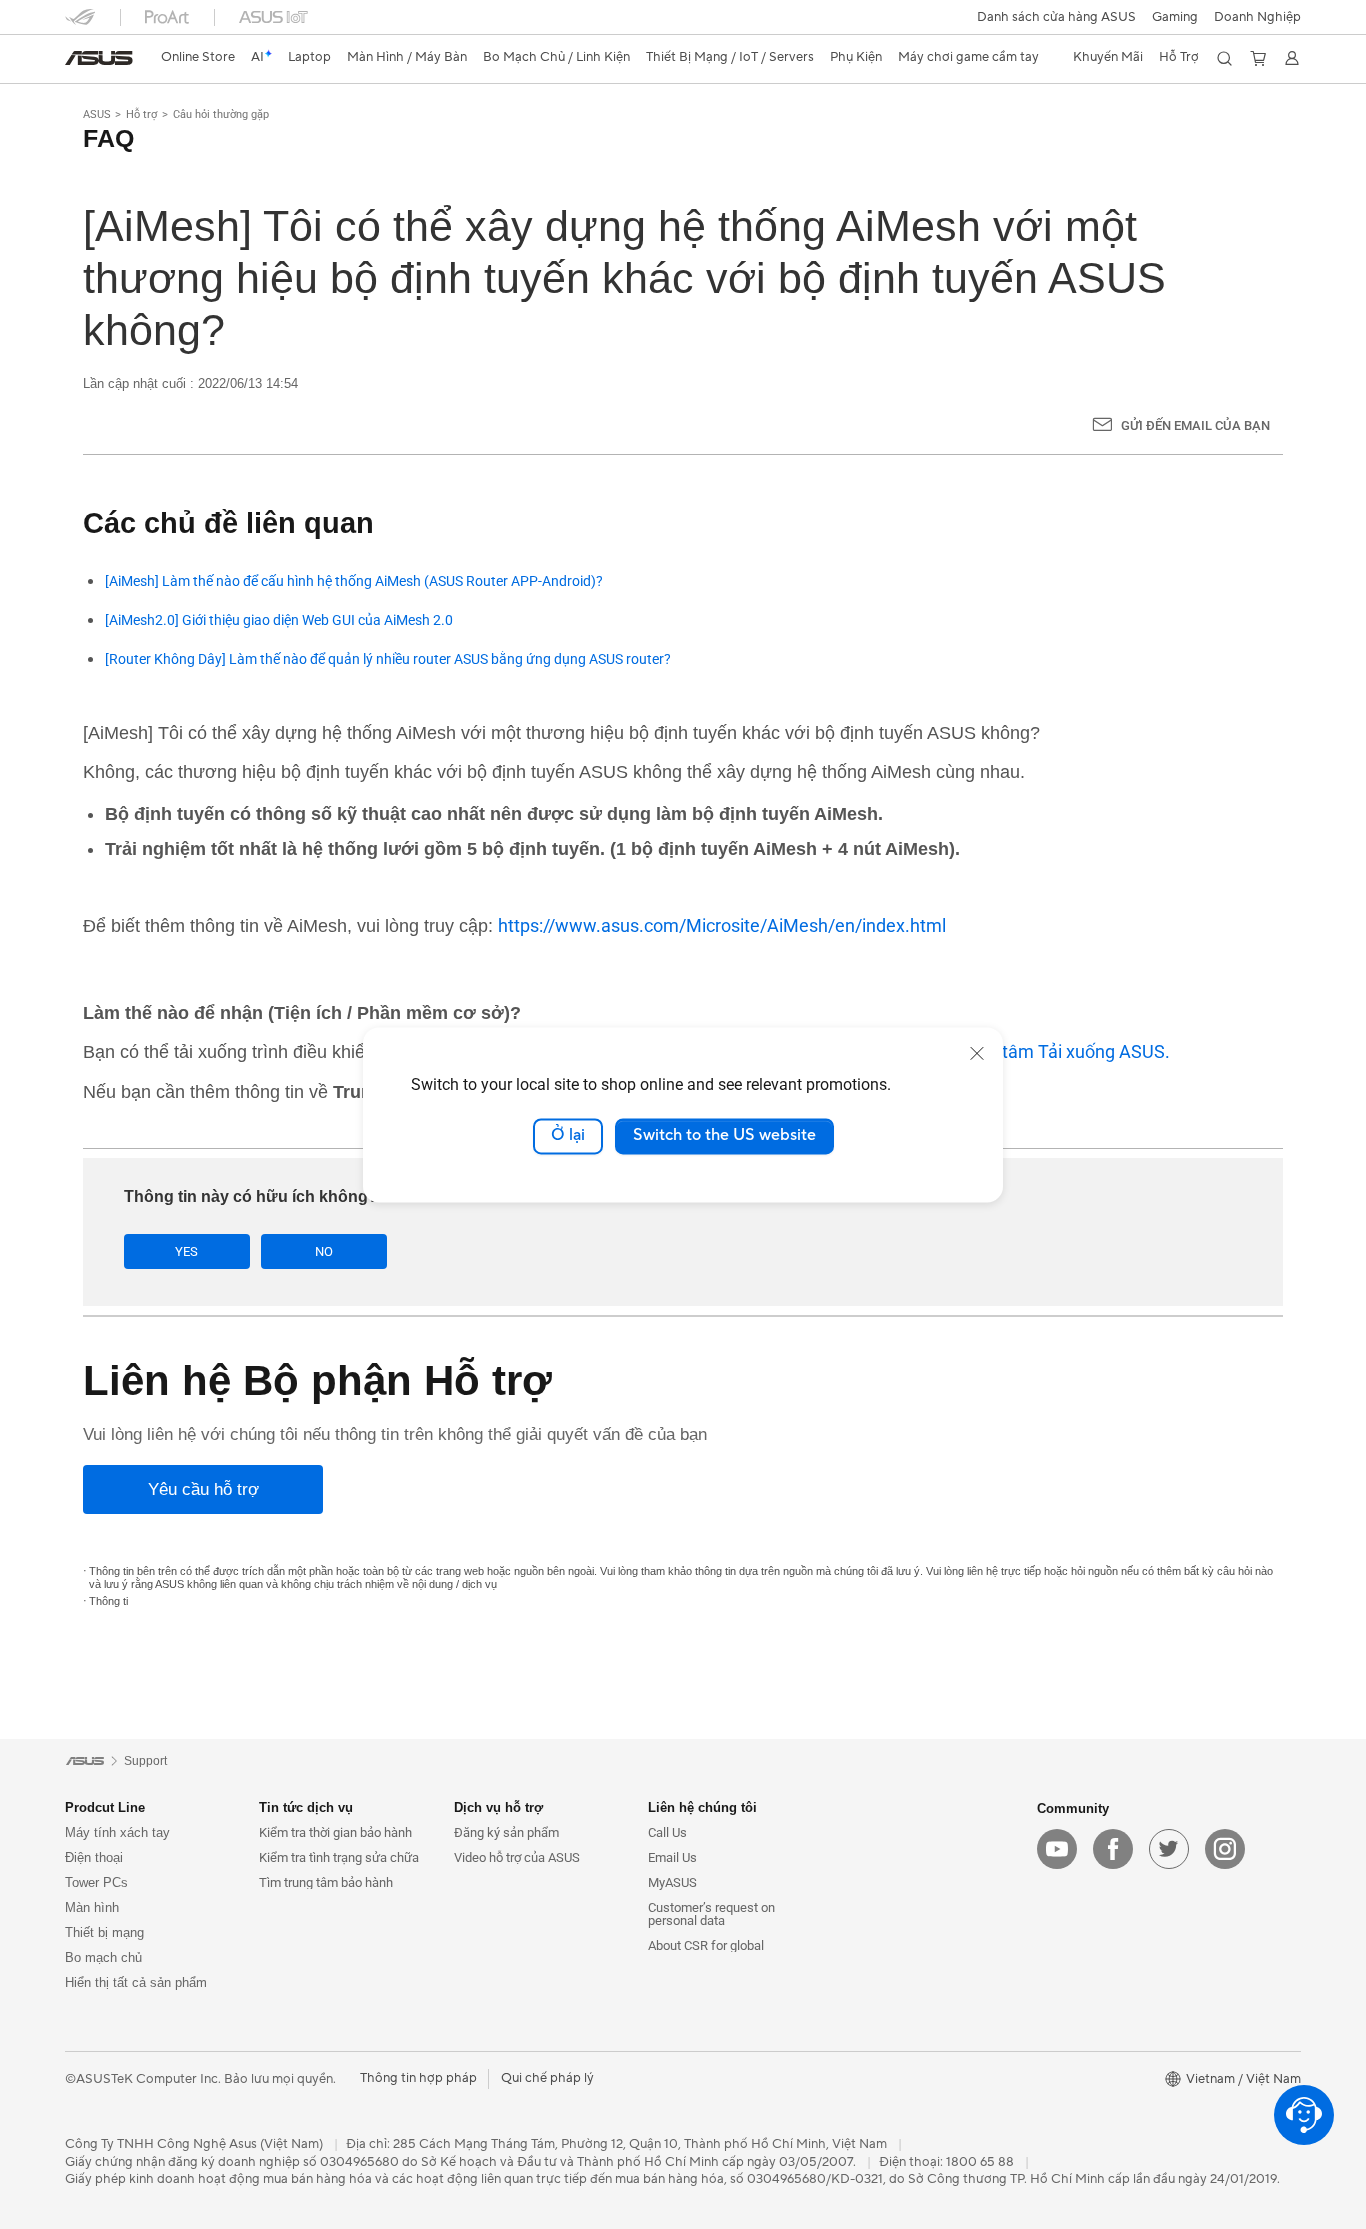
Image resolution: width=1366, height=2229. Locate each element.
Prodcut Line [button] (105, 1807)
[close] (977, 1053)
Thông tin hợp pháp (418, 2078)
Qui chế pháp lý (547, 2078)
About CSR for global (706, 1945)
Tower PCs (96, 1882)
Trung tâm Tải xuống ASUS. (1061, 1051)
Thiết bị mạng (104, 1932)
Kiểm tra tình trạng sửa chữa (339, 1857)
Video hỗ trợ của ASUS (517, 1857)
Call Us (667, 1832)
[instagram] (1225, 1849)
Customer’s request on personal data (711, 1914)
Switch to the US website (724, 1136)
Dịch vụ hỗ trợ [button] (498, 1807)
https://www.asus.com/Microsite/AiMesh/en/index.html (722, 925)
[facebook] (1113, 1849)
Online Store (198, 57)
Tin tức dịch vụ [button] (306, 1807)
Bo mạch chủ (103, 1957)
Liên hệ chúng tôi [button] (702, 1807)
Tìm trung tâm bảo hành (326, 1882)
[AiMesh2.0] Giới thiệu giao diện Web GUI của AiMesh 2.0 (279, 620)
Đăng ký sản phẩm (506, 1832)
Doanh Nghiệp (1257, 17)
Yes (186, 1251)
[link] (99, 58)
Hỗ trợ (141, 114)
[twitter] (1169, 1849)
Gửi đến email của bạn (1195, 425)
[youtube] (1057, 1849)
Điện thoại (94, 1857)
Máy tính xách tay (117, 1832)
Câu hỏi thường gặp (221, 114)
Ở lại (568, 1136)
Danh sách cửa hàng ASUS (1056, 17)
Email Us (672, 1857)
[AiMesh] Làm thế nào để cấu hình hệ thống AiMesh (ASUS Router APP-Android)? (354, 581)
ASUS (97, 114)
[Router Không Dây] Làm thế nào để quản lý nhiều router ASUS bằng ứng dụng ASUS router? (388, 659)
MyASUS (672, 1882)
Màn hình (92, 1907)
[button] (1175, 17)
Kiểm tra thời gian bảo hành (335, 1832)
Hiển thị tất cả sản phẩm (136, 1982)
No (324, 1251)
